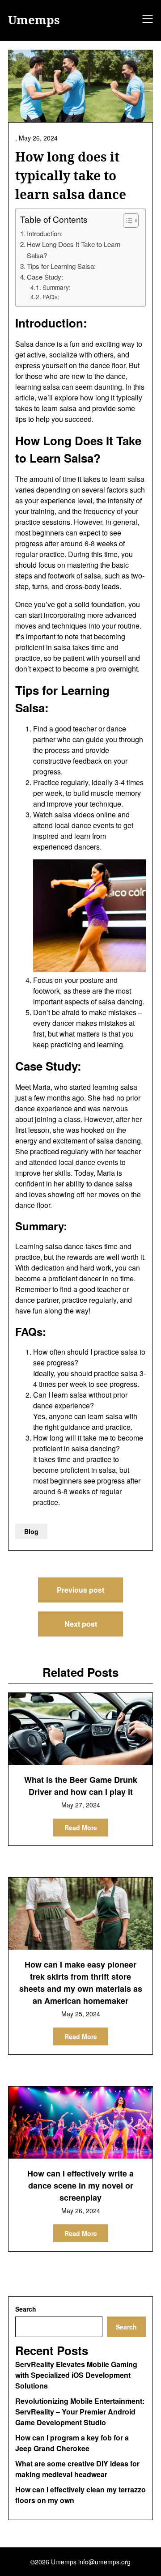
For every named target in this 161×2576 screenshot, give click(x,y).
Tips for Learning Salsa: (61, 266)
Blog (31, 1531)
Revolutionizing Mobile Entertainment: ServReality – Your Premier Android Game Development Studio (80, 2412)
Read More (81, 1828)
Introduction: (45, 233)
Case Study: (45, 277)
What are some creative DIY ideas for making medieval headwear (77, 2469)
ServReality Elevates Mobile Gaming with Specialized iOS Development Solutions (76, 2375)
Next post (81, 1624)
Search (26, 2309)
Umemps (34, 20)
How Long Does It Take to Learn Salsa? (74, 249)
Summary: (57, 287)
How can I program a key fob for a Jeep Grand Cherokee (72, 2443)
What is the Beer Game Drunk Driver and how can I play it (81, 1786)
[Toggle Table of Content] (126, 221)
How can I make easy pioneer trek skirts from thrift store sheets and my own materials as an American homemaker (81, 1983)
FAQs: (51, 297)
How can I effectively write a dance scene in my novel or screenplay (80, 2185)
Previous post (80, 1590)
